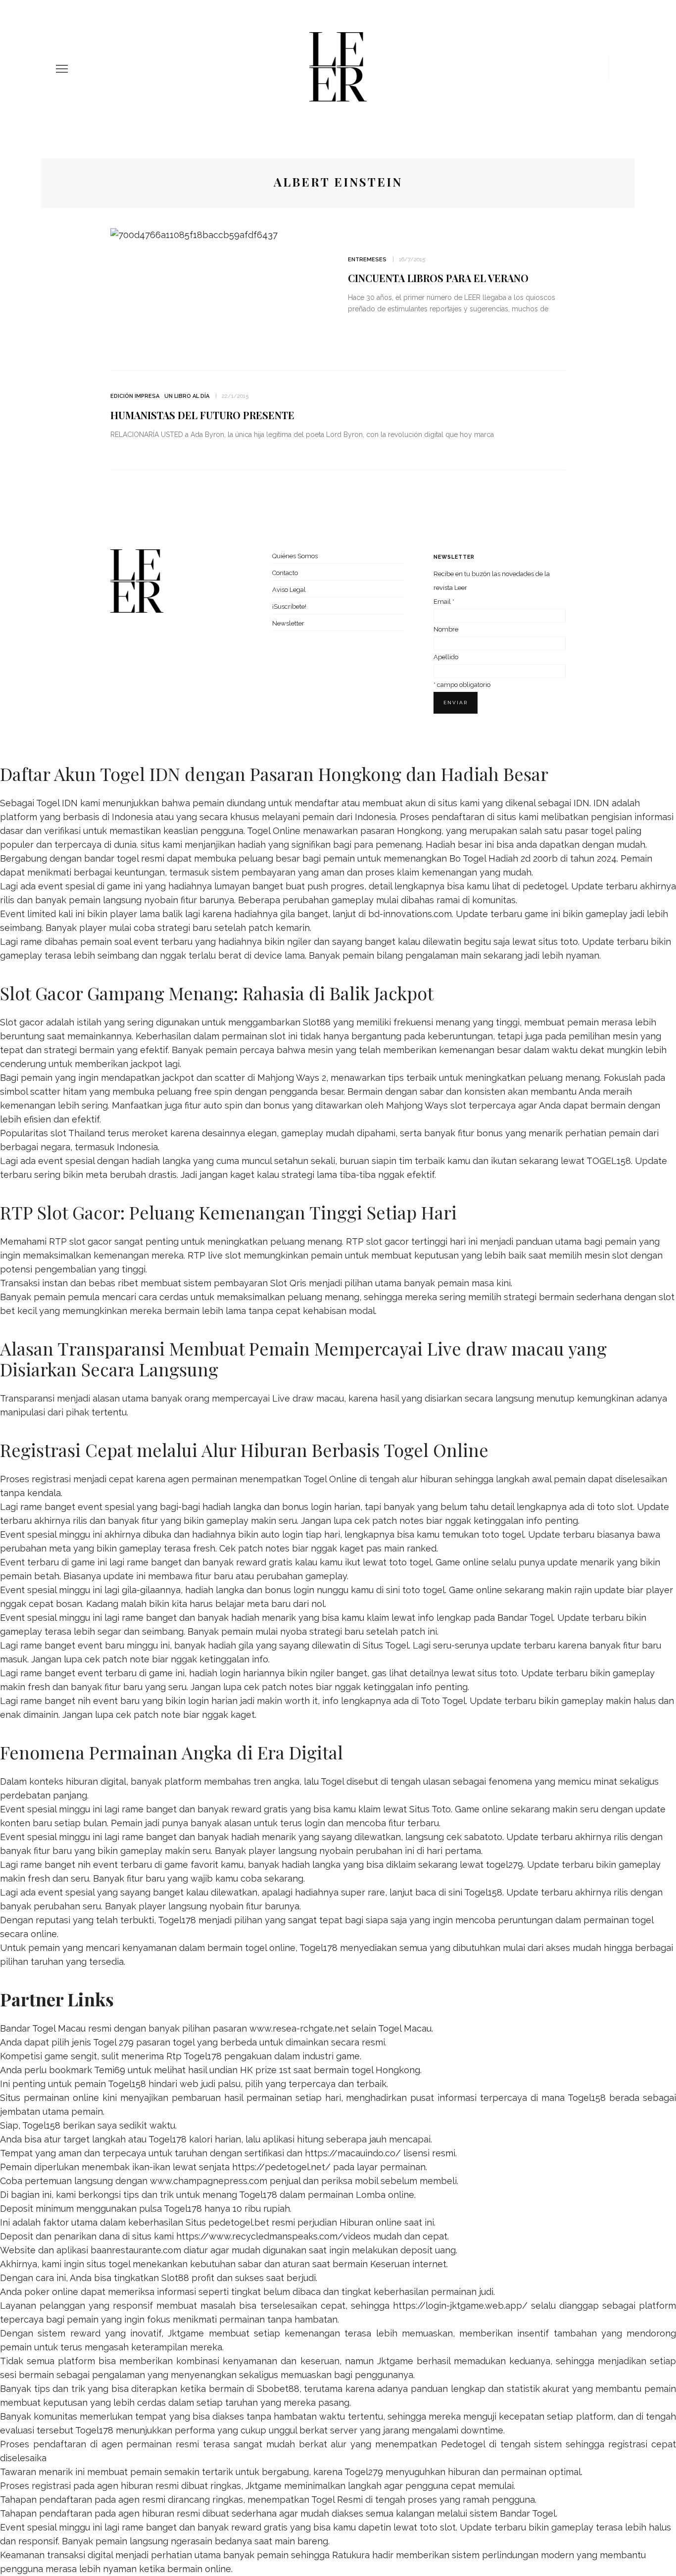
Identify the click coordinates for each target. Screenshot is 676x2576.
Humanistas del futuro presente (202, 415)
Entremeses (367, 260)
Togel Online (274, 831)
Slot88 (317, 1022)
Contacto (285, 573)
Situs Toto (430, 1809)
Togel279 (364, 2472)
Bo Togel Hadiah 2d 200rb (504, 858)
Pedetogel (463, 2444)
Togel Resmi (337, 2500)
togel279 (505, 1865)
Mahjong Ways (417, 1105)
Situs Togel (386, 1645)
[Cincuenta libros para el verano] (194, 234)
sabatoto (483, 1837)
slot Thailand (78, 1133)
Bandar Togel (525, 1618)
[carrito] (597, 69)
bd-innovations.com (410, 914)
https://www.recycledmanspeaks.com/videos (273, 2236)
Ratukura (351, 2555)
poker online (51, 2292)
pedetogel (545, 886)
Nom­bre (446, 629)
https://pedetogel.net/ (281, 2167)
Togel (332, 1781)
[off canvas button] (62, 69)
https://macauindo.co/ (353, 2153)
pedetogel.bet (239, 2222)
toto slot (615, 1507)
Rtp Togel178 (194, 2056)
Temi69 (110, 2070)
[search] (617, 69)
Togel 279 (113, 2042)
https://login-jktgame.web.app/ (460, 2306)
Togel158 (483, 1892)
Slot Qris (288, 1283)
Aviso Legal (289, 590)
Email (444, 602)
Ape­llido (446, 657)
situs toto (558, 942)
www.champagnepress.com (209, 2181)
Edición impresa (135, 396)
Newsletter (288, 623)
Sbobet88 (278, 2389)
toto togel (503, 1534)
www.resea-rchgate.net (299, 2028)
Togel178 (177, 1920)
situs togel (108, 2264)
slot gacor (387, 1241)
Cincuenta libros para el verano (438, 278)
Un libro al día (187, 396)
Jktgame (186, 2333)
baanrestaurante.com (136, 2250)
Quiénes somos (295, 556)
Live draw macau (308, 1398)
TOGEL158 (609, 1161)
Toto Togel (443, 1701)
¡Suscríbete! (289, 607)
